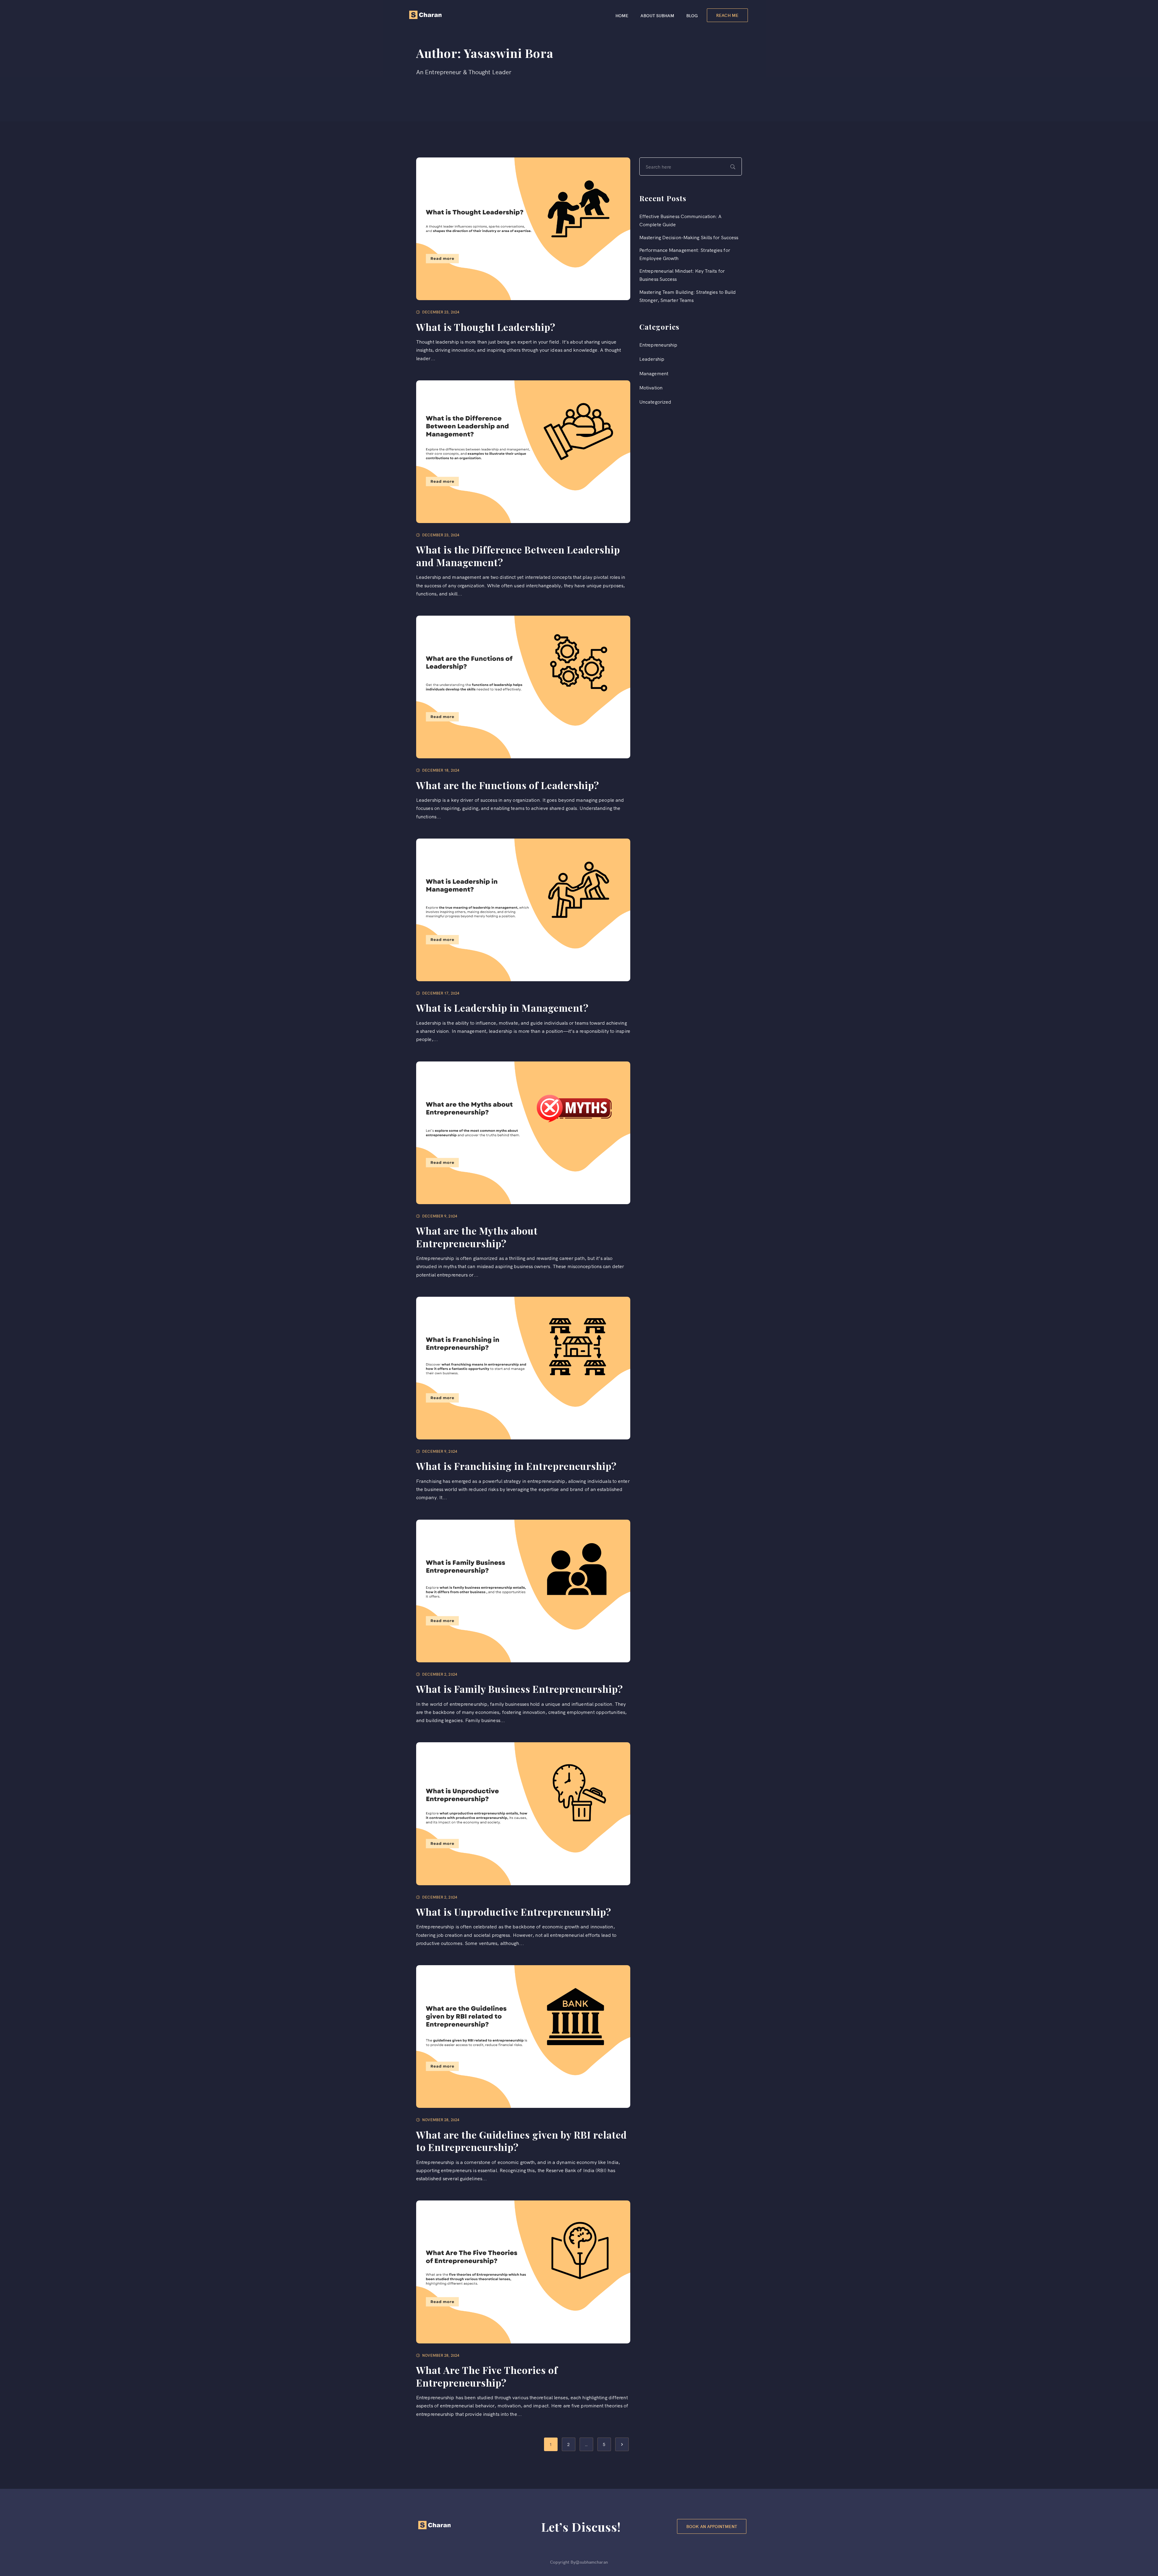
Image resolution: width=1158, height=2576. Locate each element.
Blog (692, 15)
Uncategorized (655, 401)
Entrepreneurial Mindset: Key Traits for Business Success (682, 275)
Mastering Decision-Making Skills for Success (689, 237)
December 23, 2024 (441, 312)
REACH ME (727, 15)
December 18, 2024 (441, 770)
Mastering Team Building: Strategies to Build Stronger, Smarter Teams (688, 296)
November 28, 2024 (441, 2119)
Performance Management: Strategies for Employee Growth (685, 254)
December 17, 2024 (441, 993)
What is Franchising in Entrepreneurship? (516, 1466)
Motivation (651, 387)
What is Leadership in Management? (502, 1008)
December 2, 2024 (440, 1674)
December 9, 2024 (440, 1216)
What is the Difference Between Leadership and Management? (518, 556)
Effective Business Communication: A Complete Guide (680, 220)
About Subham (657, 15)
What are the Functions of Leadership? (508, 785)
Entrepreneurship (658, 344)
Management (654, 373)
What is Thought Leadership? (486, 327)
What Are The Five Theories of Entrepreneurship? (487, 2376)
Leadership (652, 359)
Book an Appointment (712, 2526)
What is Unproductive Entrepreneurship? (514, 1912)
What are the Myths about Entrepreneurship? (477, 1237)
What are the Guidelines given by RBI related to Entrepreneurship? (522, 2141)
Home (622, 15)
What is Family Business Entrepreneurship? (520, 1689)
